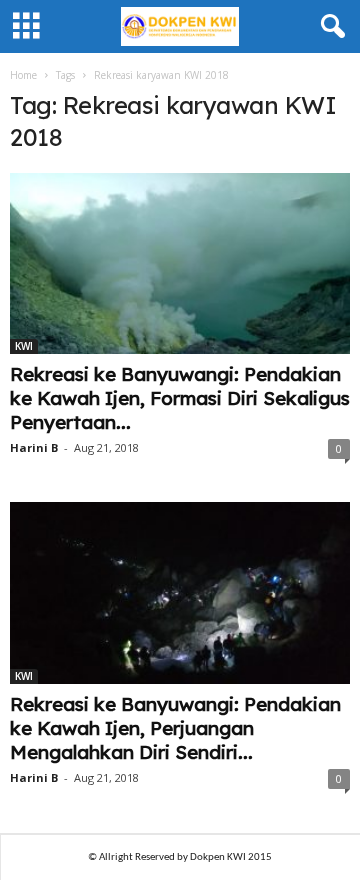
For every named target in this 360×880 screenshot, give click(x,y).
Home (23, 75)
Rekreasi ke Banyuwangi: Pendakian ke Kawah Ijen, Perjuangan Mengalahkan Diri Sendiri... (175, 728)
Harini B (34, 447)
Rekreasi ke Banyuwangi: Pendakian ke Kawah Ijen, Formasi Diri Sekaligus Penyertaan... (180, 398)
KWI (24, 346)
